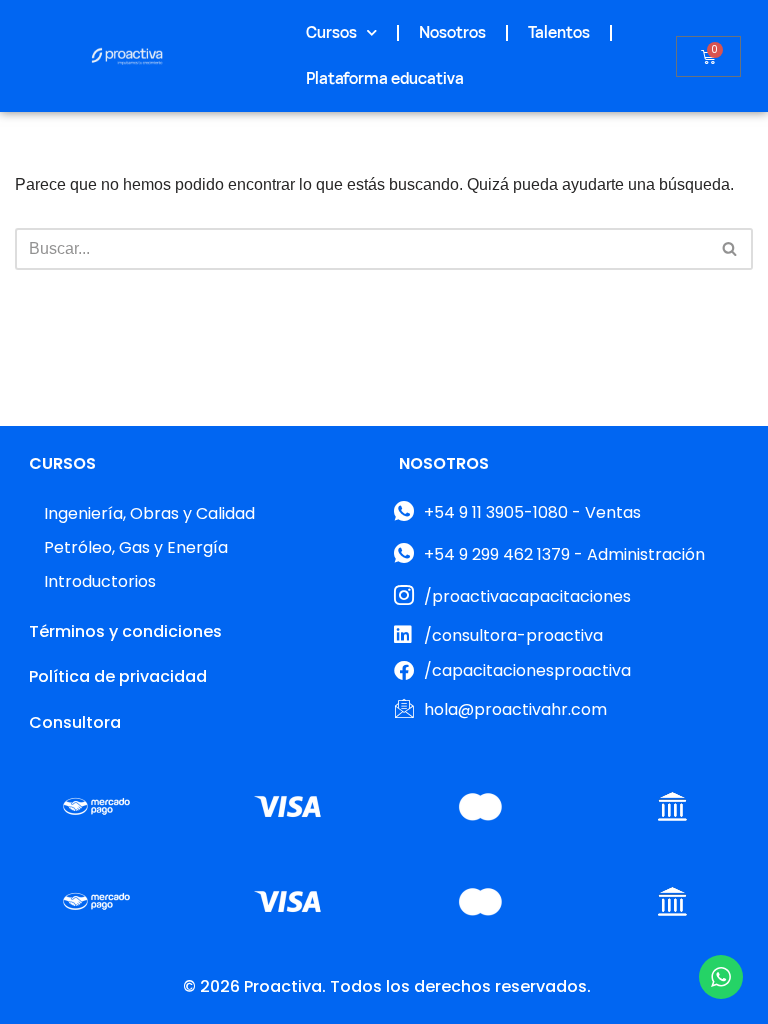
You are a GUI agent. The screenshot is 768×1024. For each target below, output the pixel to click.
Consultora (75, 722)
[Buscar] (730, 249)
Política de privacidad (118, 676)
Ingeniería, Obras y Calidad (149, 513)
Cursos (331, 33)
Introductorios (100, 581)
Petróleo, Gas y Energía (136, 547)
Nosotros (452, 33)
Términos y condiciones (125, 631)
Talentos (559, 33)
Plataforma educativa (385, 79)
